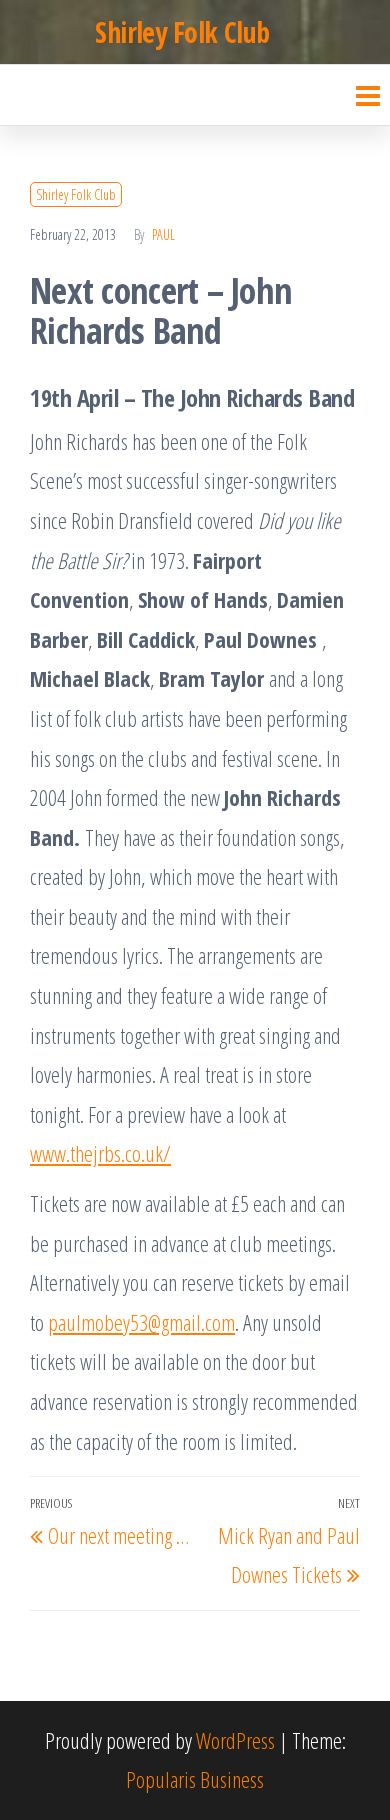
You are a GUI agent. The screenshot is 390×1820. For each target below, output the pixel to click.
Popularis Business (195, 1779)
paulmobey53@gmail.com (141, 1322)
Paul (163, 234)
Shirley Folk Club (182, 32)
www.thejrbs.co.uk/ (100, 1153)
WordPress (235, 1740)
